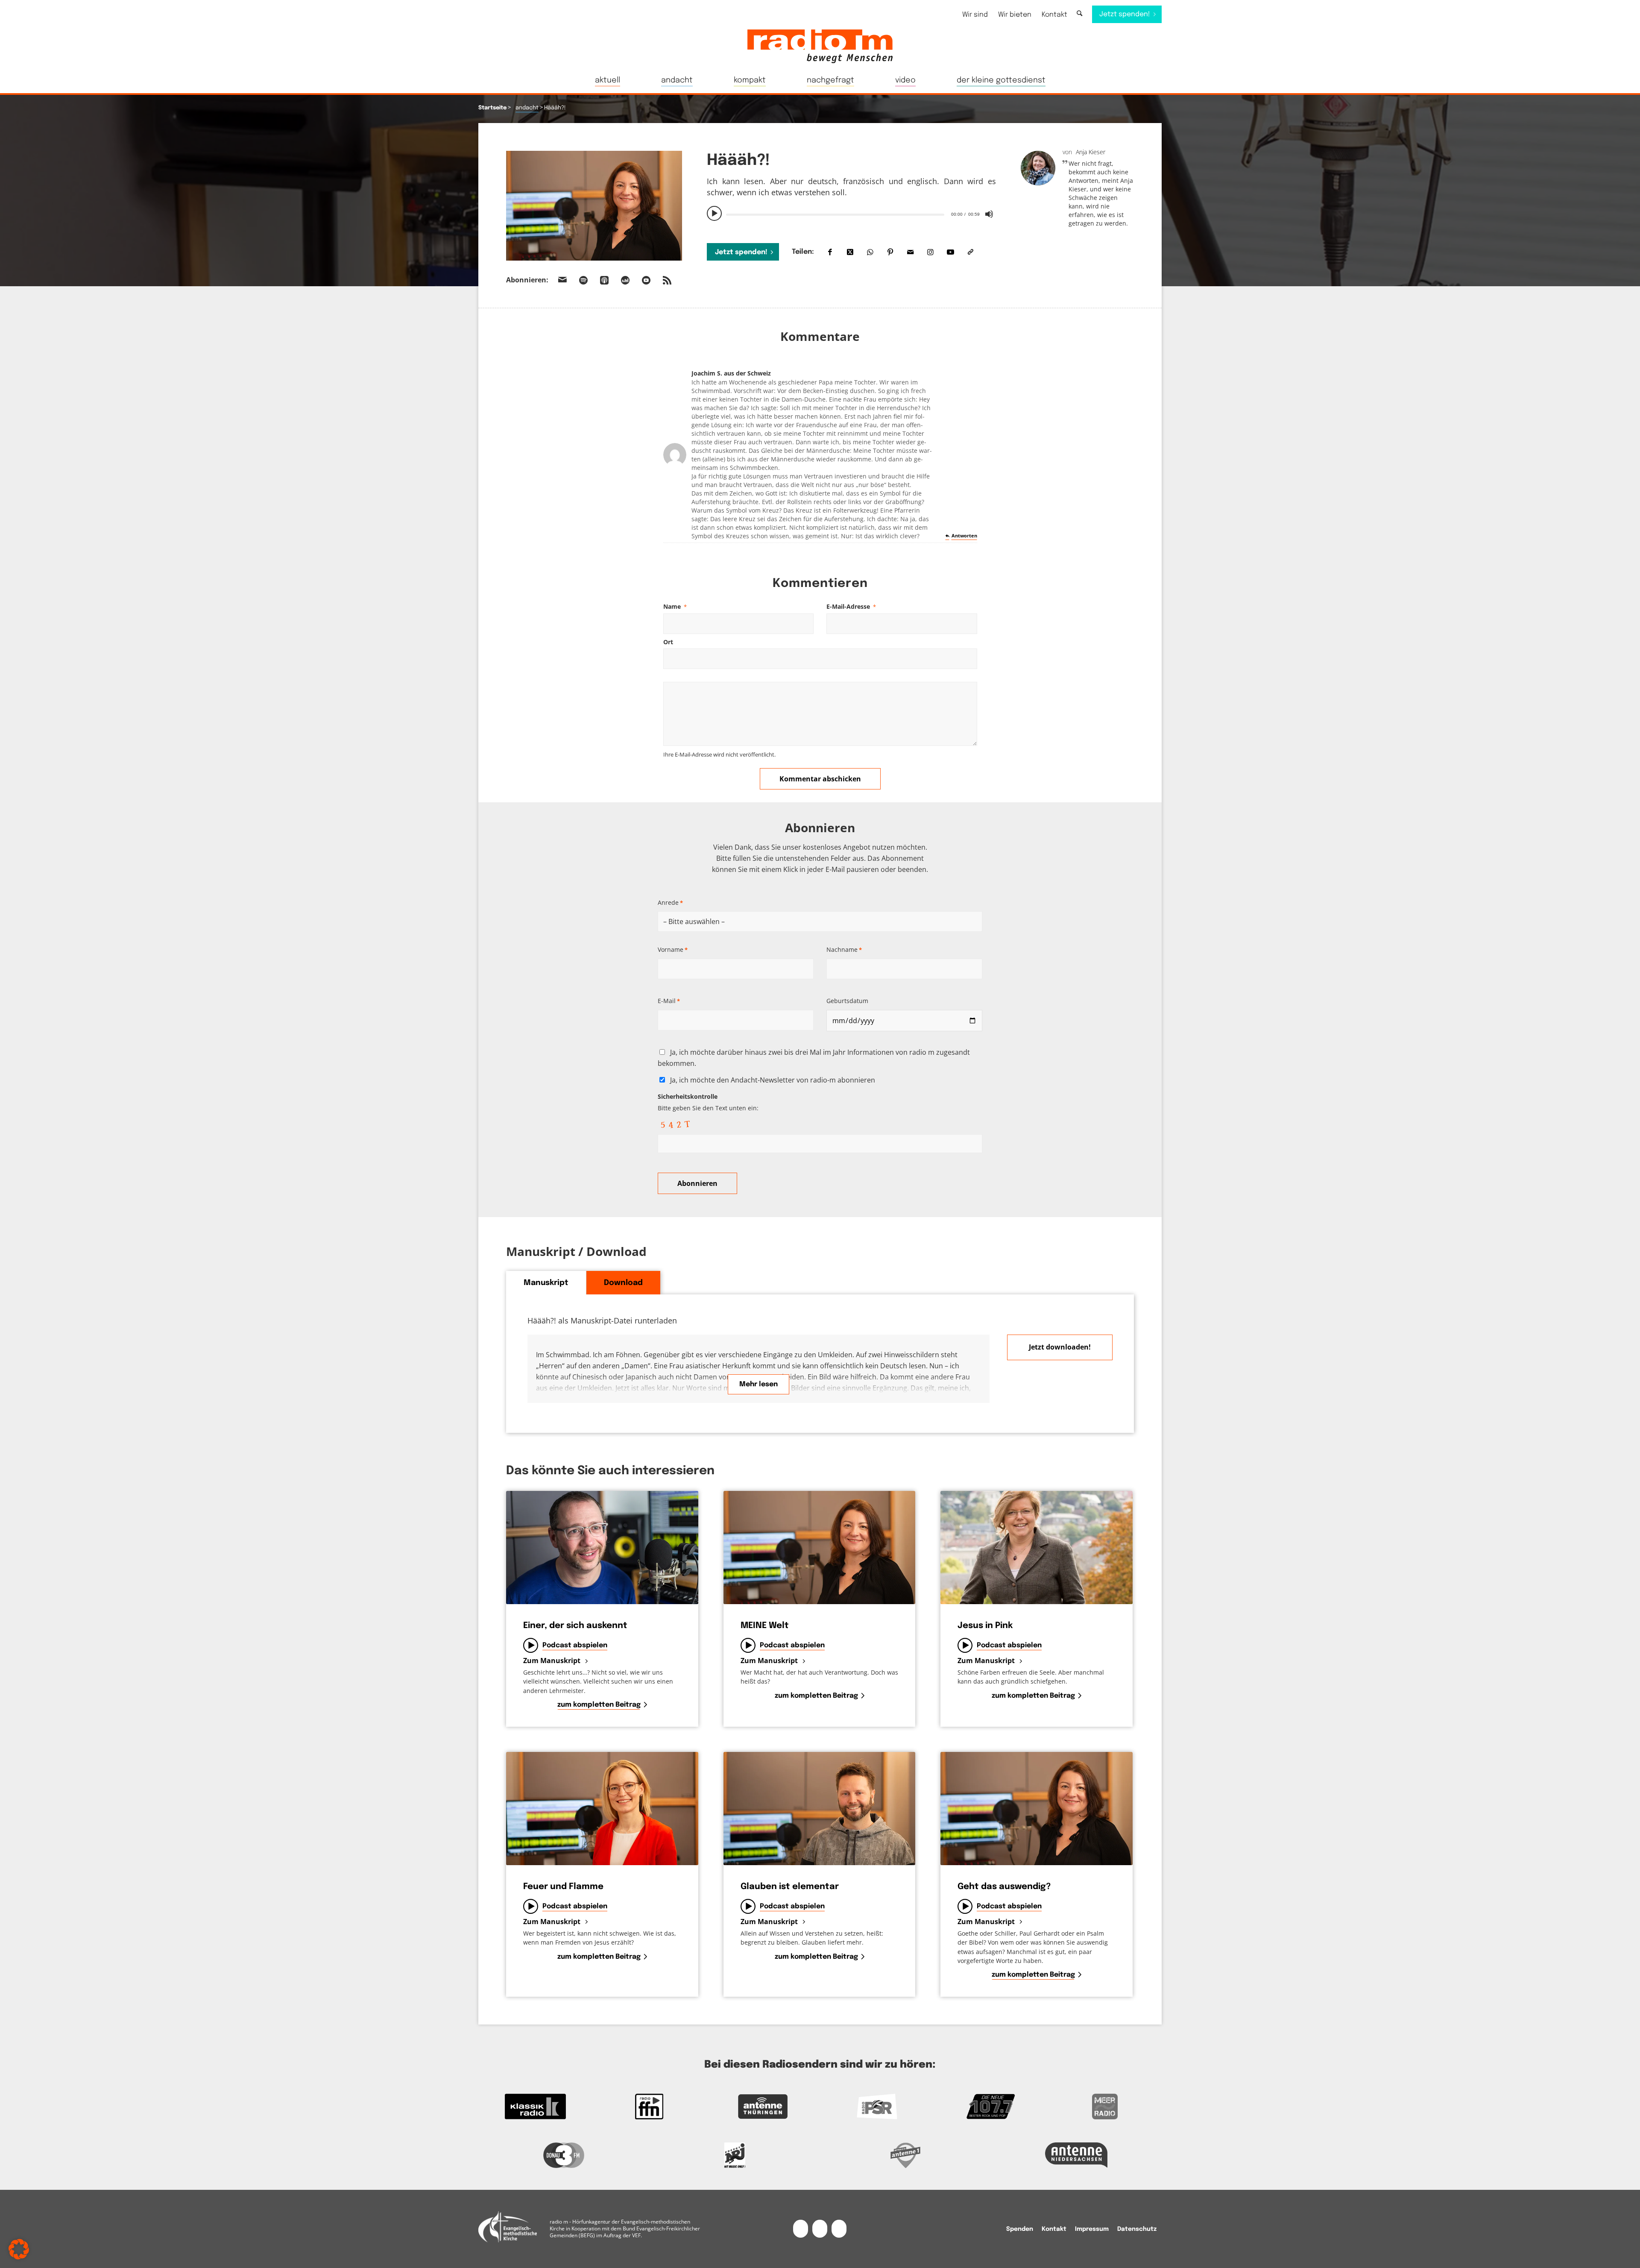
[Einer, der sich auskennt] (602, 1548)
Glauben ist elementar (790, 1887)
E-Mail (669, 1001)
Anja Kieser (1091, 152)
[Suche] (1079, 14)
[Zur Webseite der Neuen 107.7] (991, 2107)
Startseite (492, 108)
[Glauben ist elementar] (820, 1809)
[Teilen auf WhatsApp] (870, 252)
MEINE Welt (765, 1626)
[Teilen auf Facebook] (830, 252)
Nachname (844, 949)
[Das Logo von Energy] (735, 2155)
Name (675, 606)
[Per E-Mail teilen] (910, 252)
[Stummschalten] (989, 214)
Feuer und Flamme (563, 1887)
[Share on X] (850, 252)
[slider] (835, 215)
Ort (668, 642)
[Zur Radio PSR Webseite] (877, 2107)
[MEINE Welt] (820, 1548)
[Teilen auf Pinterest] (890, 252)
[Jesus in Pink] (1037, 1548)
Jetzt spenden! (741, 252)
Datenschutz (1137, 2229)
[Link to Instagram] (930, 252)
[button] (19, 2249)
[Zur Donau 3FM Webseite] (564, 2155)
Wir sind (975, 15)
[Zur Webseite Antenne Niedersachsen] (1076, 2155)
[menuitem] (975, 15)
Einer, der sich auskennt (575, 1626)
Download (623, 1283)
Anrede (670, 902)
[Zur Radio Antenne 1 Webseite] (905, 2155)
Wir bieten (1015, 15)
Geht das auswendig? (1004, 1887)
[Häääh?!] (594, 206)
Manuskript (546, 1283)
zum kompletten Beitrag (599, 1705)
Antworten (964, 535)
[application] (851, 214)
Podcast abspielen (575, 1645)
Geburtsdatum (847, 1001)
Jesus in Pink (985, 1626)
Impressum (1092, 2229)
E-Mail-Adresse (851, 606)
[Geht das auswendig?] (1037, 1809)
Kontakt (1054, 15)
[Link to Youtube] (950, 252)
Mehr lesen (758, 1384)
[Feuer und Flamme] (602, 1809)
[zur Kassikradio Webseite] (535, 2107)
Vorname (673, 949)
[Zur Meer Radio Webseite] (1105, 2107)
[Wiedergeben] (715, 214)
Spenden (1020, 2229)
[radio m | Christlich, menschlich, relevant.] (820, 46)
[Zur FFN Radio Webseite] (649, 2107)
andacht (527, 108)
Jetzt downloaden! (1060, 1347)
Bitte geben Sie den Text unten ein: (708, 1102)
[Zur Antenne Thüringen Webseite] (763, 2107)
